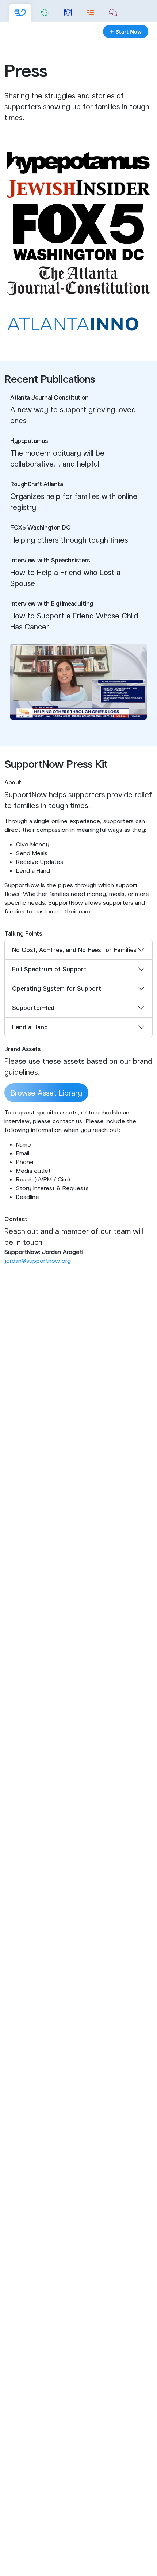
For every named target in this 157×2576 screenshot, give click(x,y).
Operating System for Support (57, 988)
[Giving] (45, 13)
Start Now (129, 32)
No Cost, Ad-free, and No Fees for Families (74, 950)
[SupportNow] (20, 13)
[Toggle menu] (16, 31)
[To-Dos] (91, 13)
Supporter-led (33, 1008)
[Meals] (68, 13)
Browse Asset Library (46, 1093)
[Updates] (113, 13)
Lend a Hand (30, 1027)
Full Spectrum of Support (49, 969)
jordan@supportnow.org (38, 1260)
